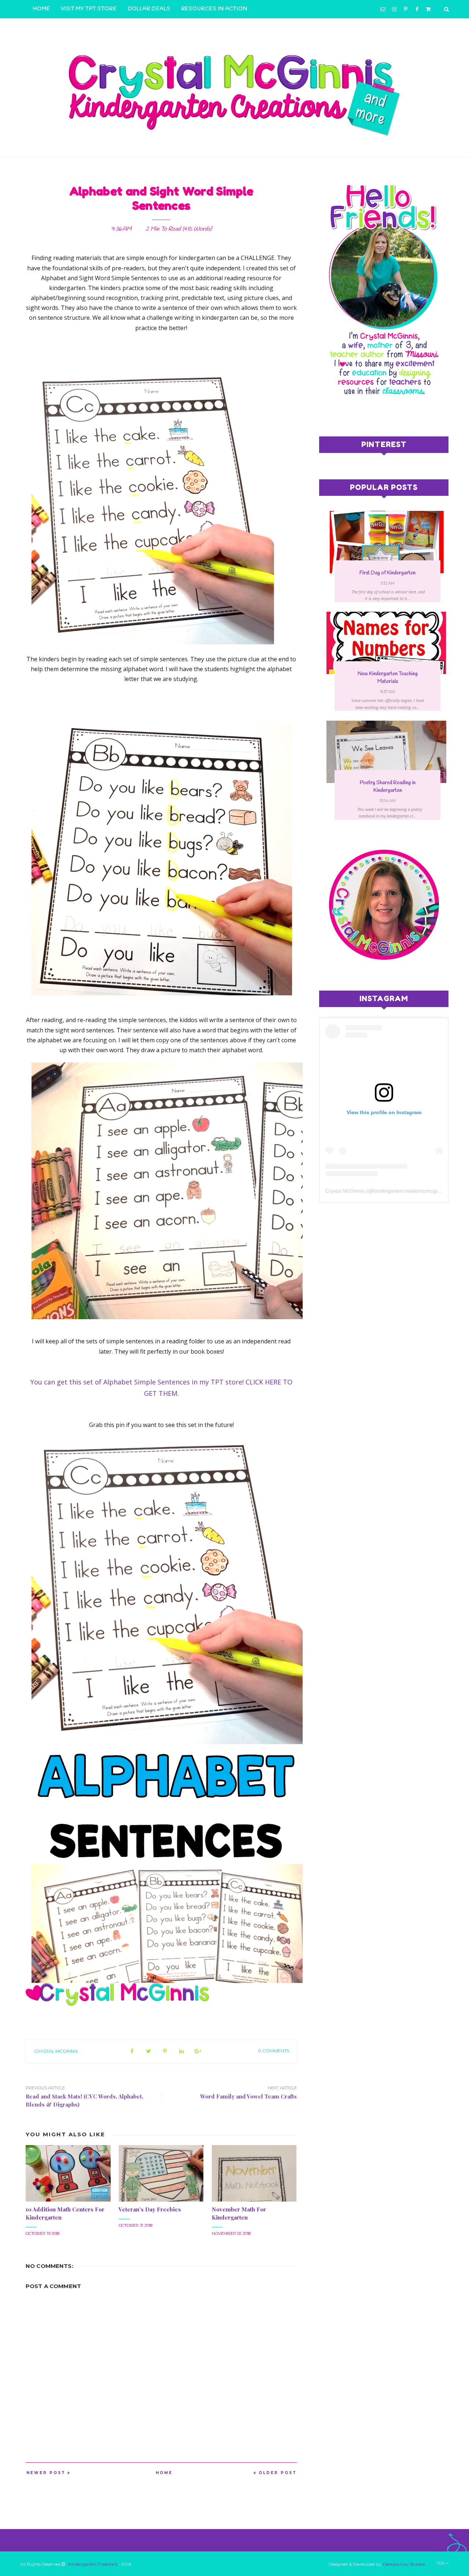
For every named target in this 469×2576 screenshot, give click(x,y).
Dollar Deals (149, 9)
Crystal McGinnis (56, 2051)
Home (41, 9)
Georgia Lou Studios (404, 2564)
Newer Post (46, 2473)
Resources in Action (214, 9)
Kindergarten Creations (93, 2564)
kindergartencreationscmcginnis (410, 1191)
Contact (47, 27)
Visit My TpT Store (89, 9)
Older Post (278, 2473)
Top (441, 2563)
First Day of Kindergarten (387, 573)
